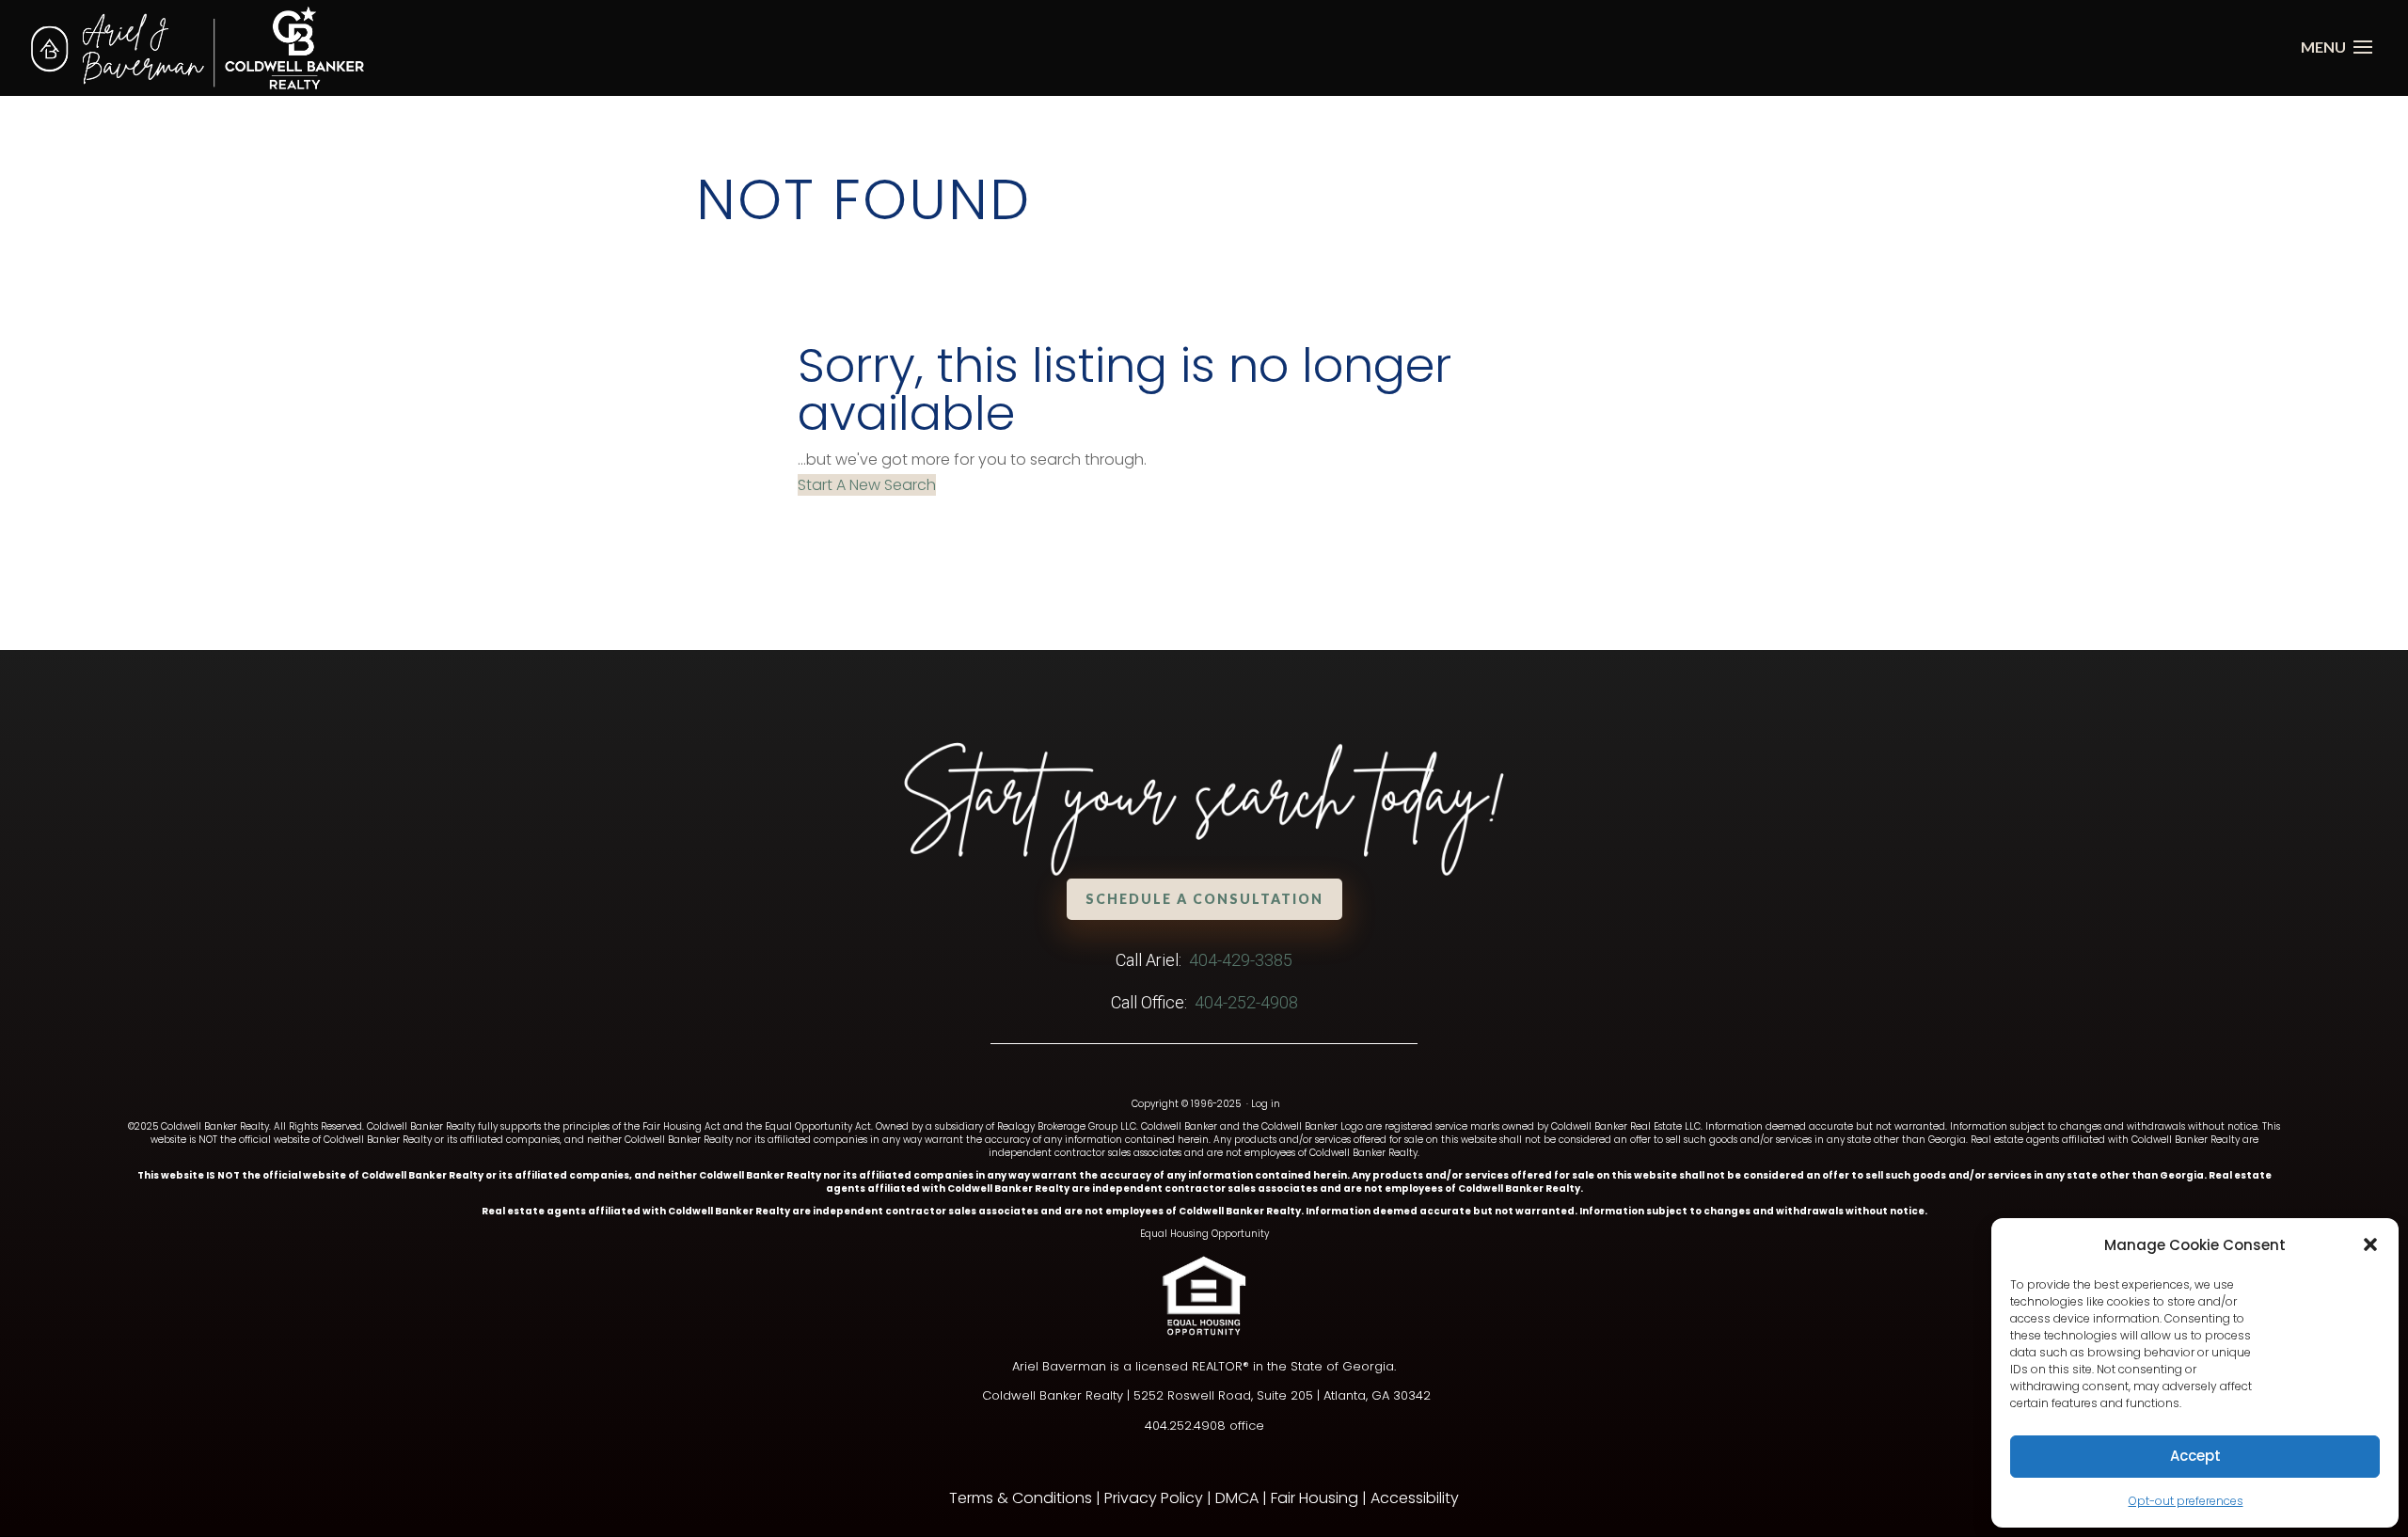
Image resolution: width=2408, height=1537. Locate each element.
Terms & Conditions (1021, 1498)
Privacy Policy (1154, 1498)
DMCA (1237, 1498)
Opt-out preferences (2186, 1501)
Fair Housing (1315, 1498)
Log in (1266, 1104)
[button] (2370, 1244)
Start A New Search (867, 485)
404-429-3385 (1241, 960)
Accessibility (1415, 1498)
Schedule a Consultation (1204, 899)
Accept (2195, 1456)
